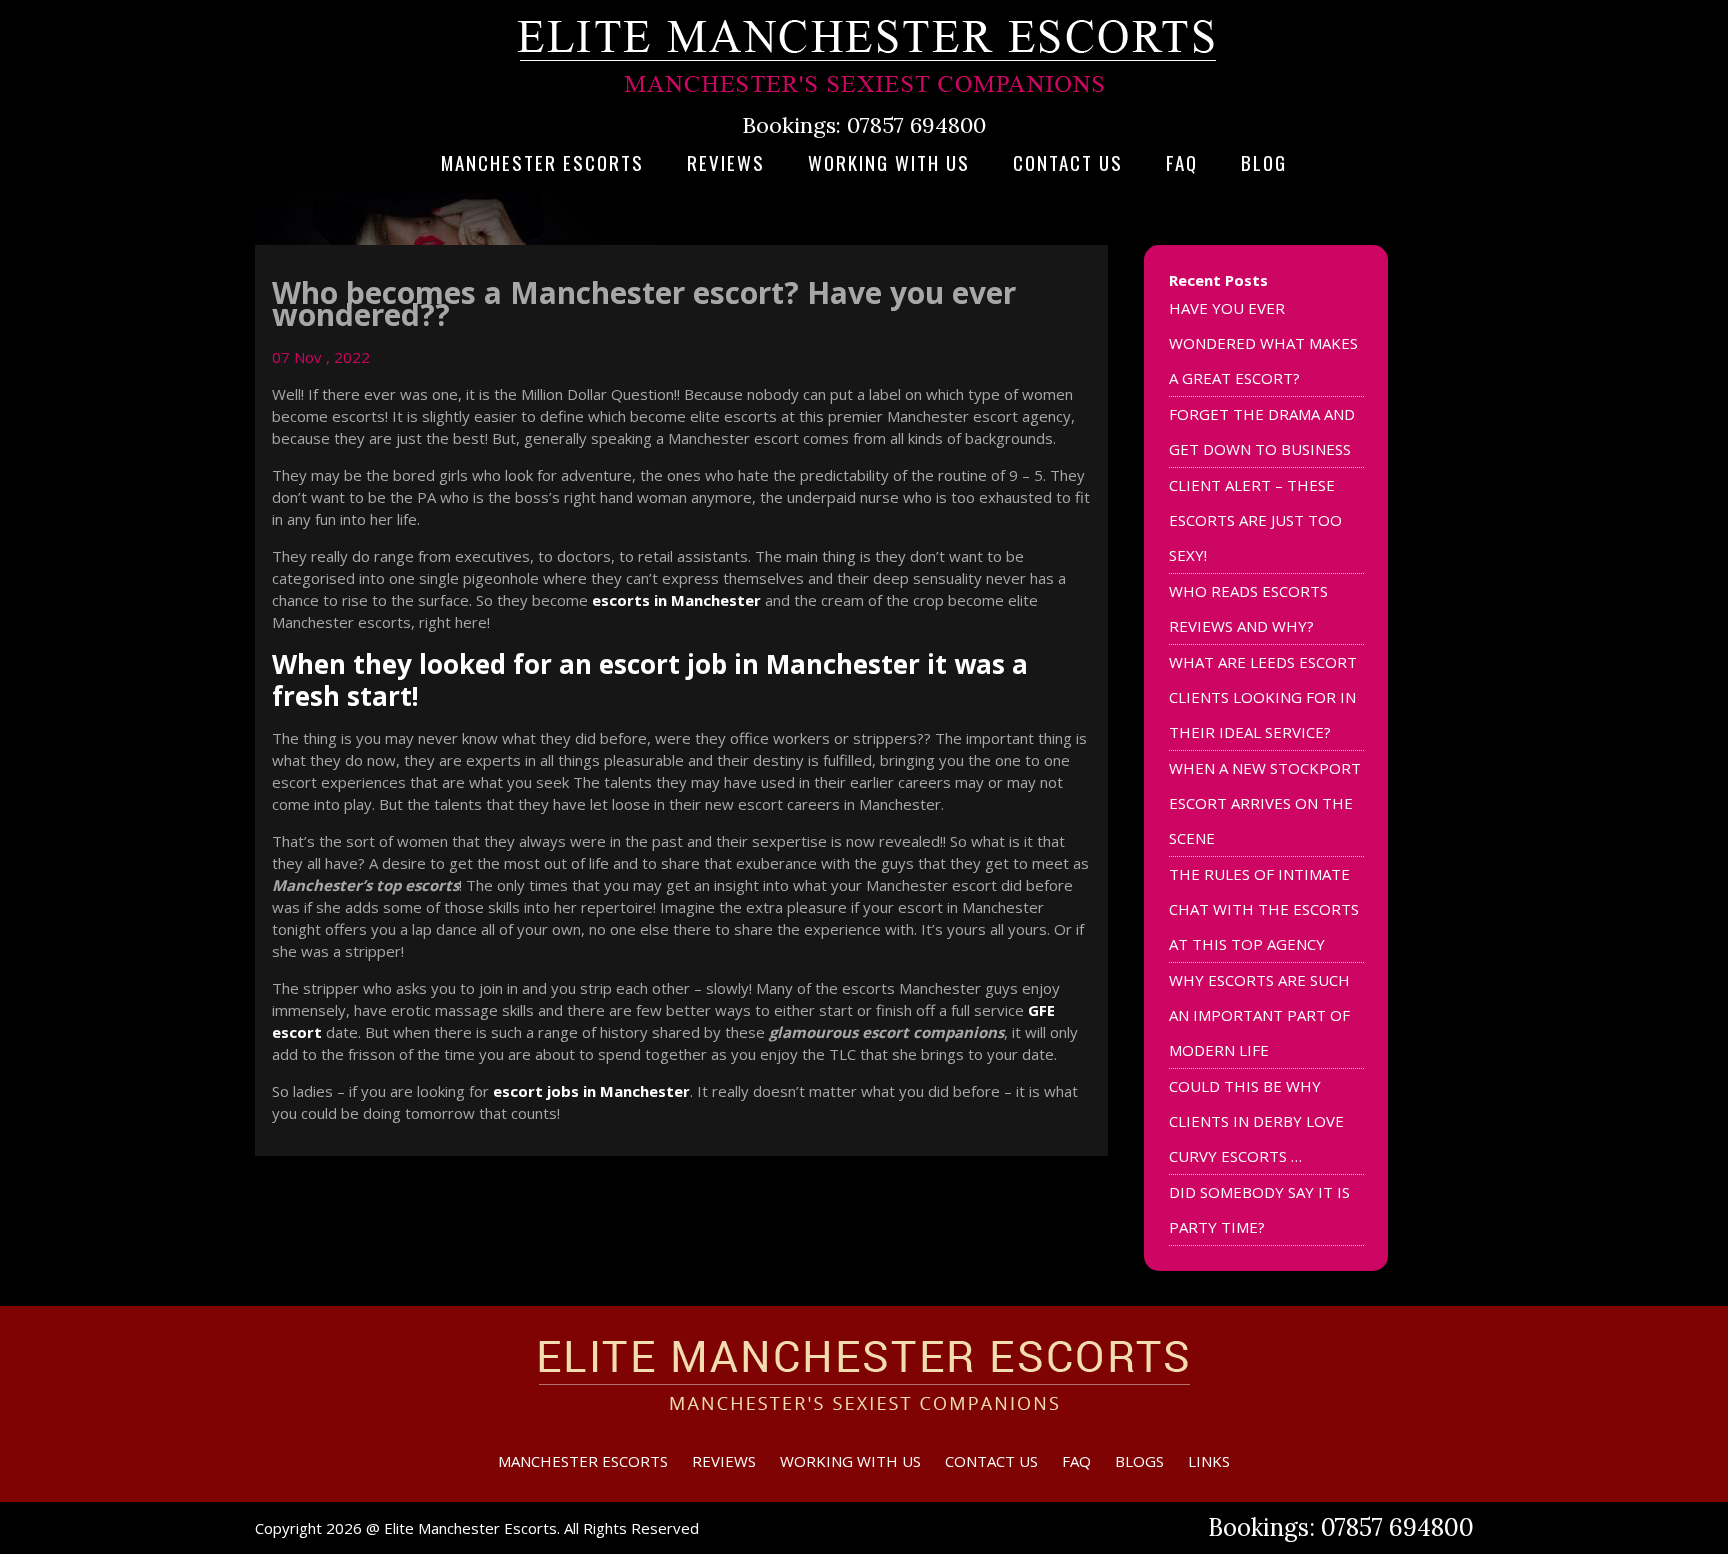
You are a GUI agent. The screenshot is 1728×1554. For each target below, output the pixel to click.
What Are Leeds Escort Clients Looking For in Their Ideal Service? (1263, 697)
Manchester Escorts (542, 162)
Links (1209, 1461)
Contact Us (1068, 162)
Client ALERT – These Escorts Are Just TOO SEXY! (1255, 520)
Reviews (726, 162)
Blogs (1139, 1461)
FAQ (1182, 162)
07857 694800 (916, 125)
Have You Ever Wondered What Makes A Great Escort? (1263, 343)
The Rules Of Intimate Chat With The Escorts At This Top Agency (1264, 909)
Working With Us (889, 162)
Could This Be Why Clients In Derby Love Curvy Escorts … (1256, 1121)
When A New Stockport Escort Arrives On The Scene (1265, 803)
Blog (1264, 162)
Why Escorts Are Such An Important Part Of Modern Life (1259, 1015)
